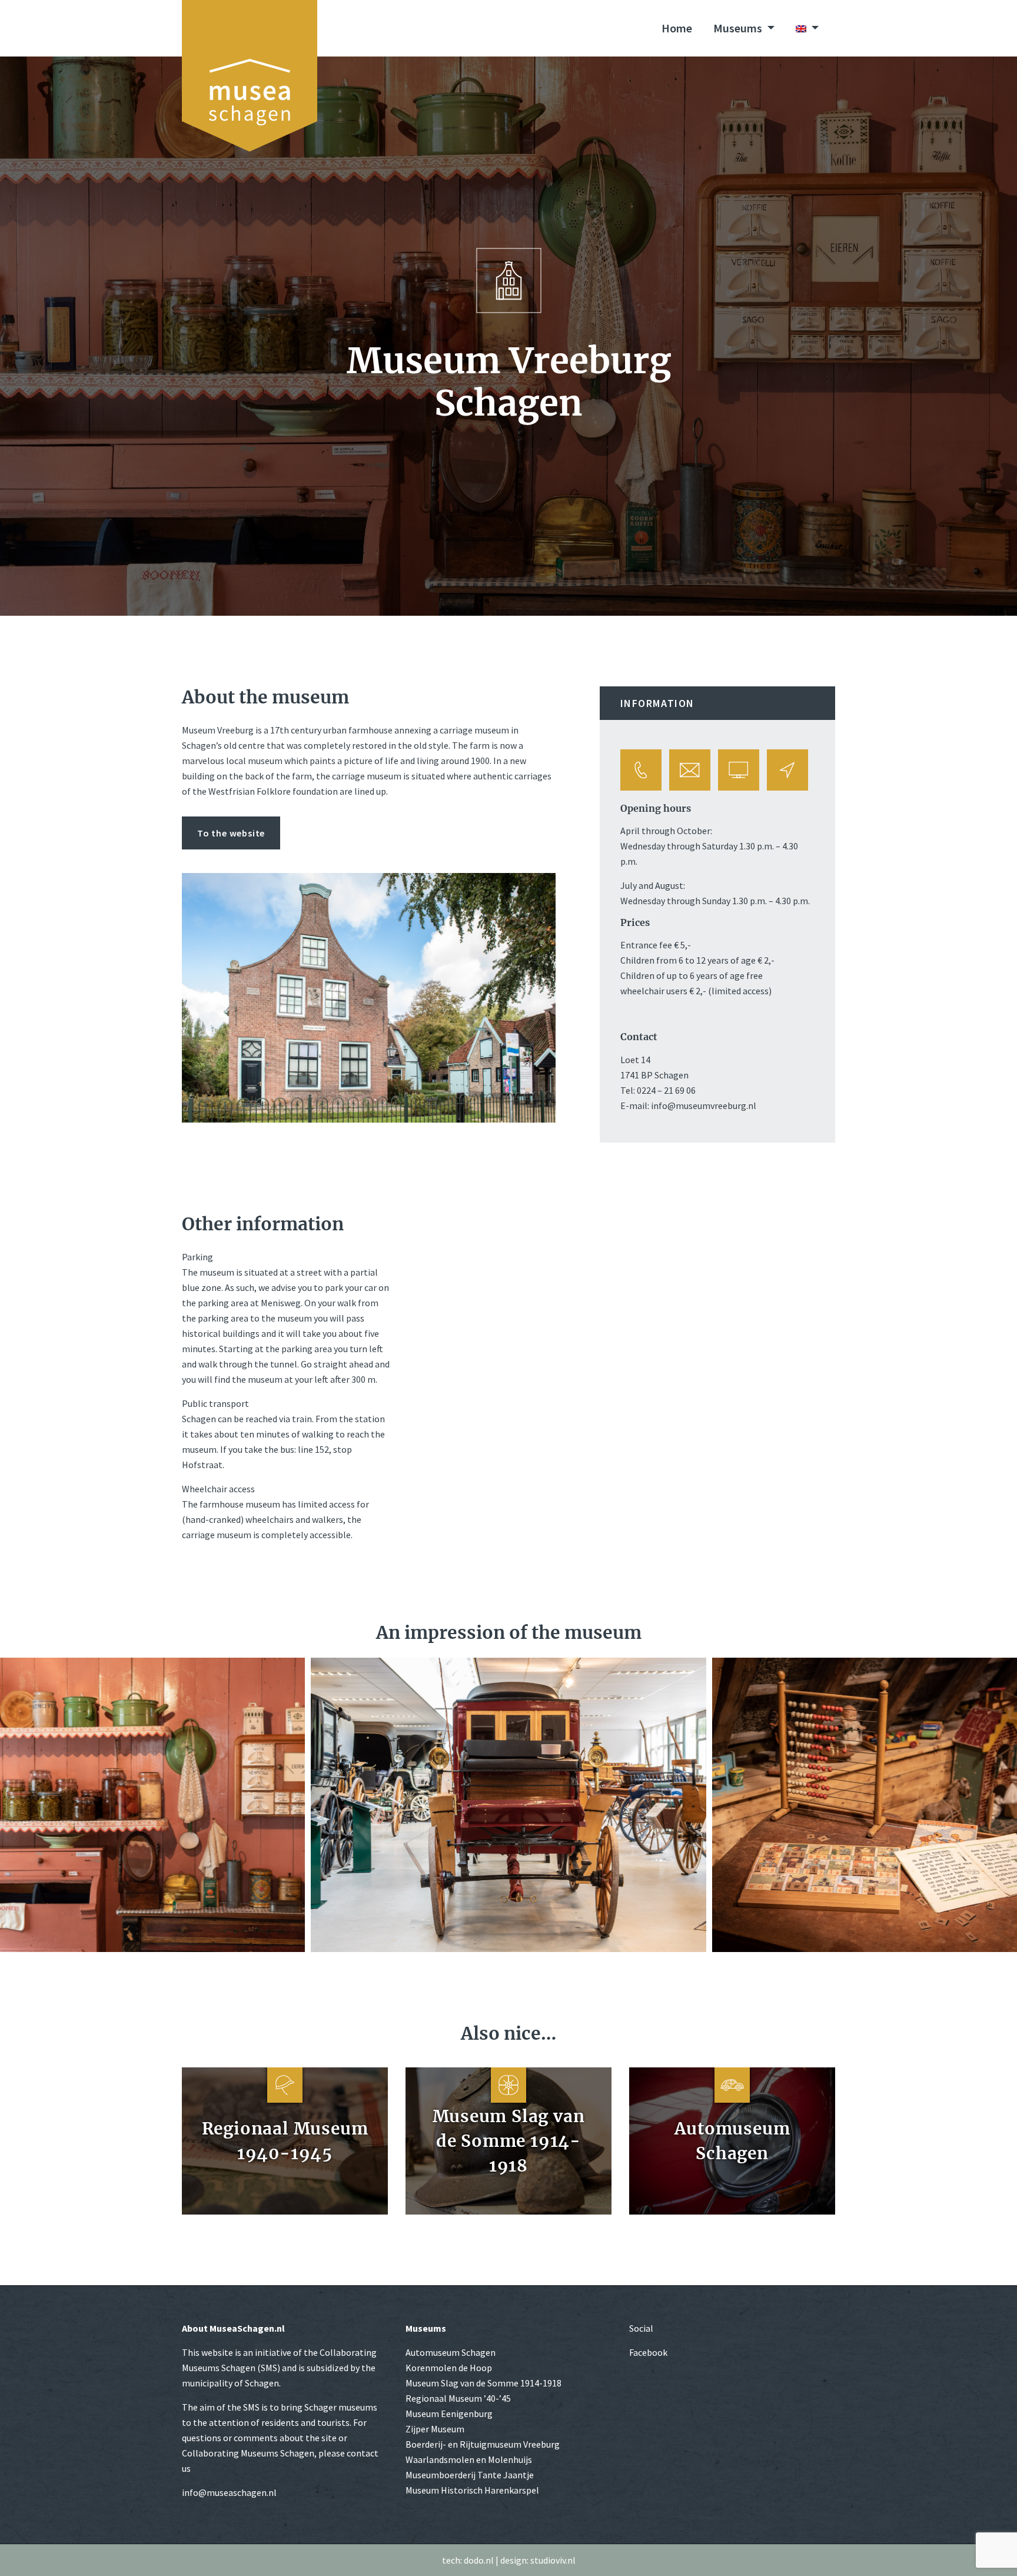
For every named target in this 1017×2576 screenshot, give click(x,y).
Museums (739, 28)
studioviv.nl (553, 2560)
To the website (231, 833)
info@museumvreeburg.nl (704, 1106)
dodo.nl (479, 2560)
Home (677, 28)
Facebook (648, 2352)
